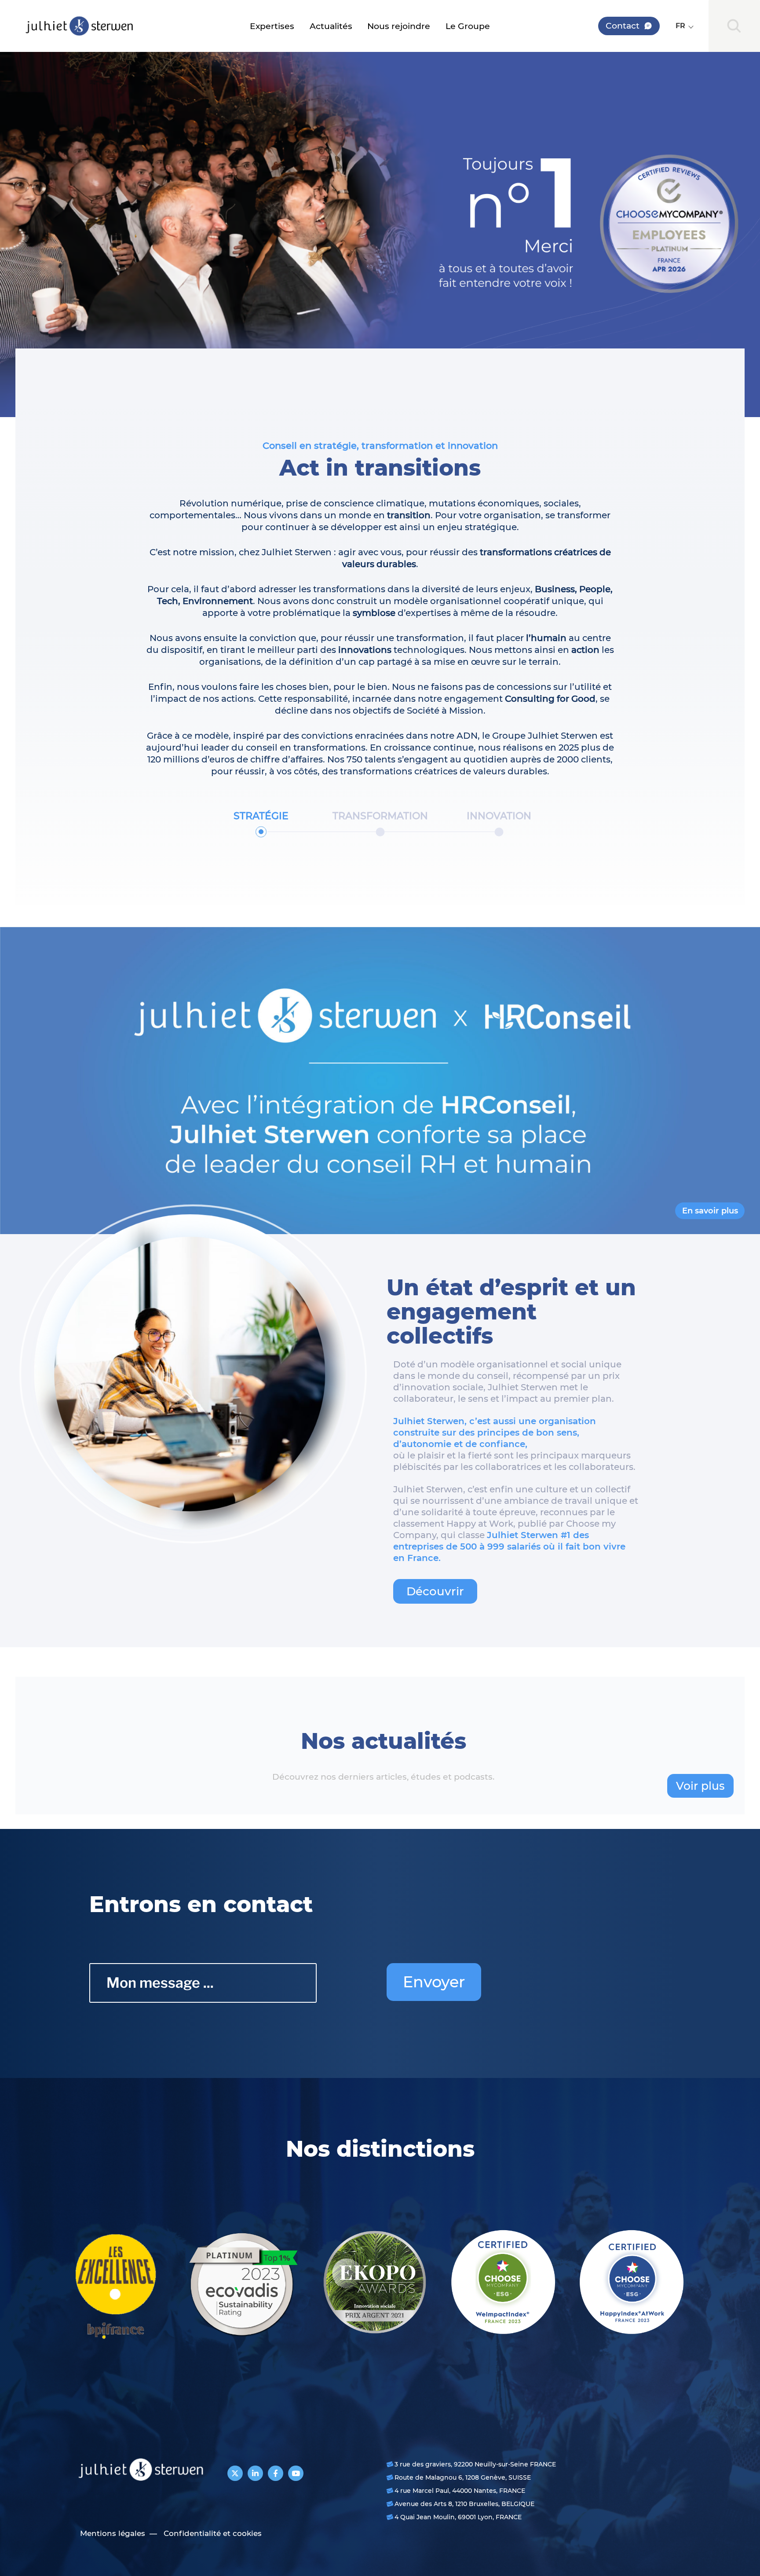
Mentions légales (113, 2533)
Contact (623, 26)
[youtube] (296, 2473)
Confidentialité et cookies (213, 2533)
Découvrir (435, 1591)
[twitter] (235, 2473)
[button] (684, 26)
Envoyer (434, 1982)
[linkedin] (255, 2473)
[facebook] (276, 2473)
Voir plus (700, 1786)
